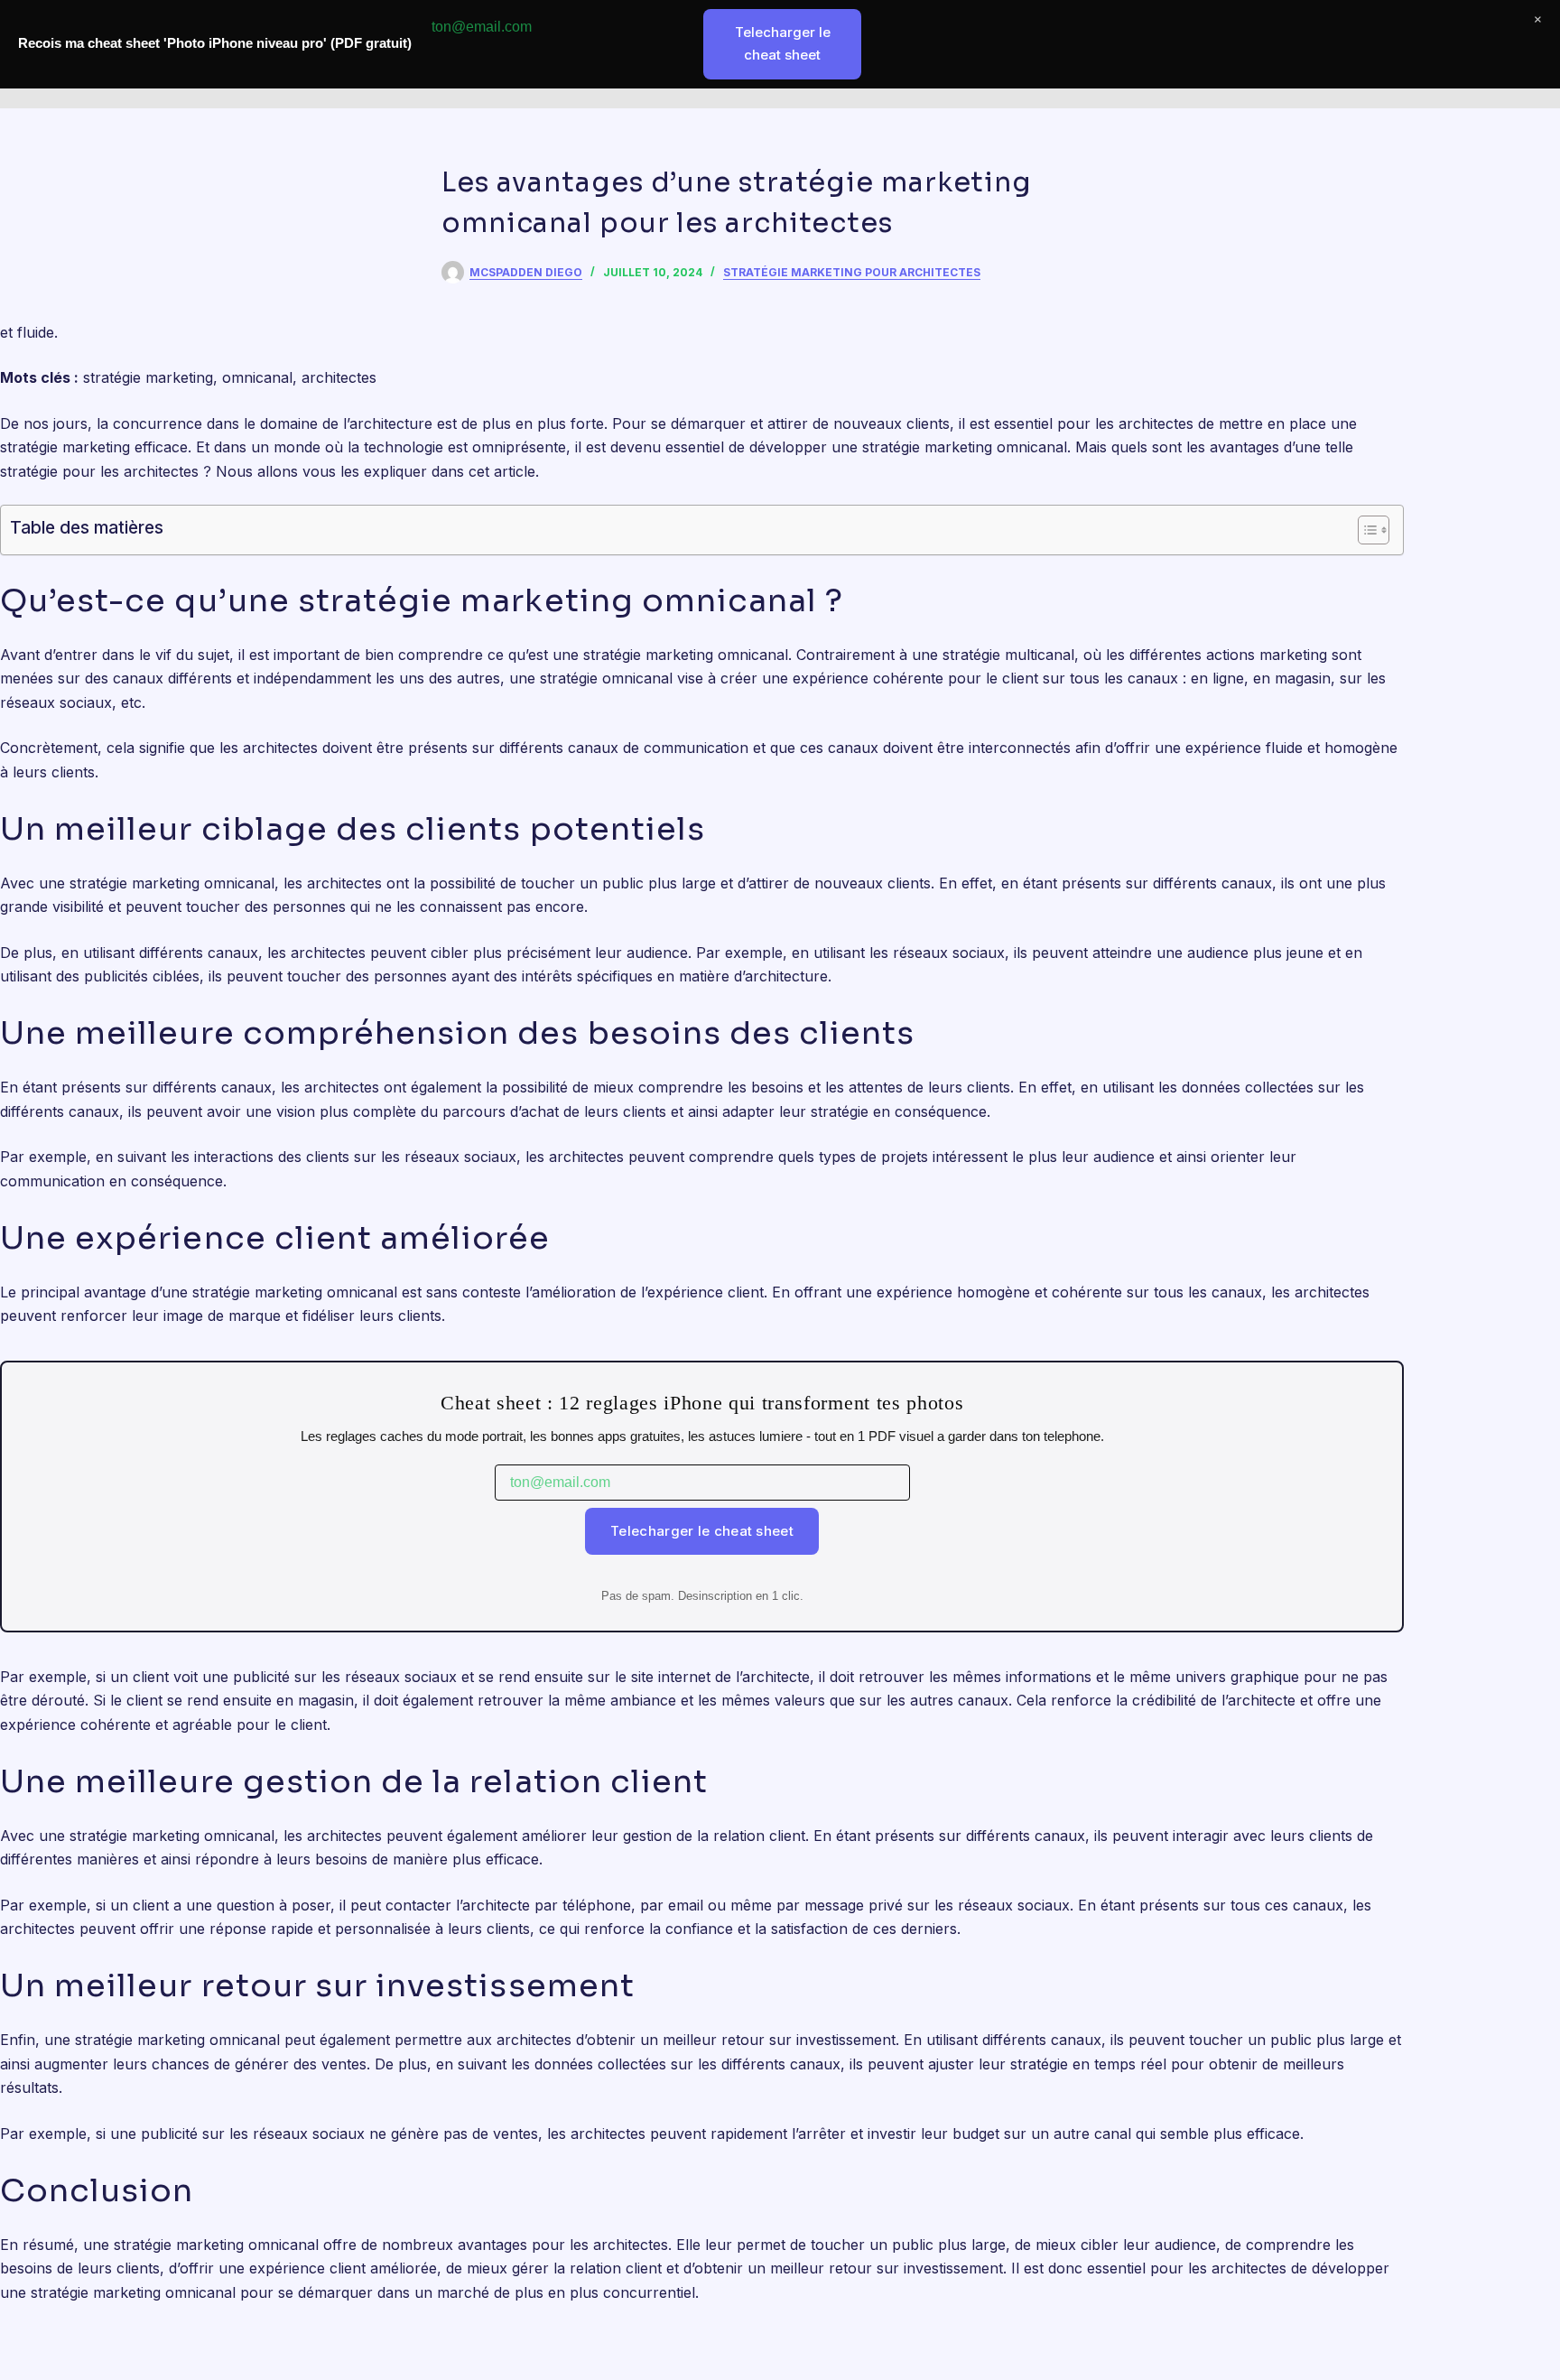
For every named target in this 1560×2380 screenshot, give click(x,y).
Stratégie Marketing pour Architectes (852, 272)
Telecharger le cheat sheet (702, 1531)
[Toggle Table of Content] (1365, 530)
